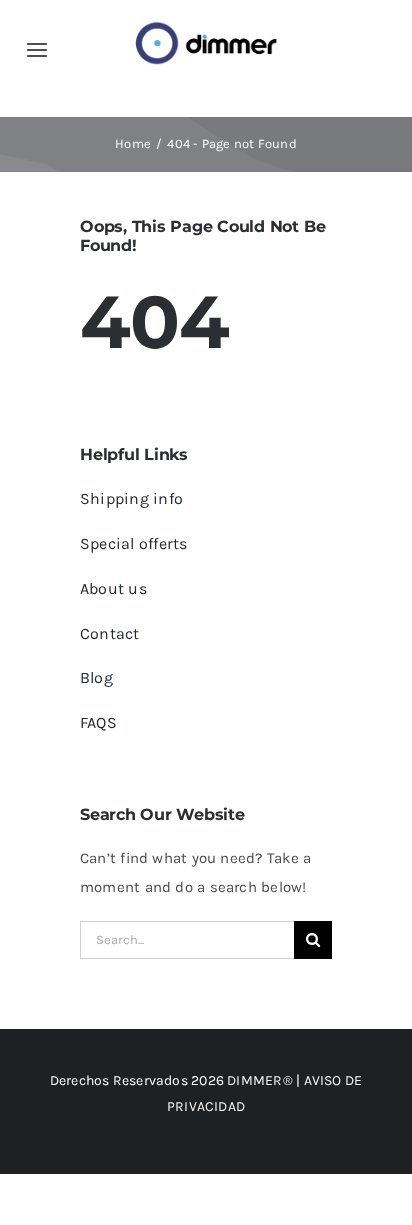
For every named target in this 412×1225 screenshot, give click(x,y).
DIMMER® (260, 1080)
